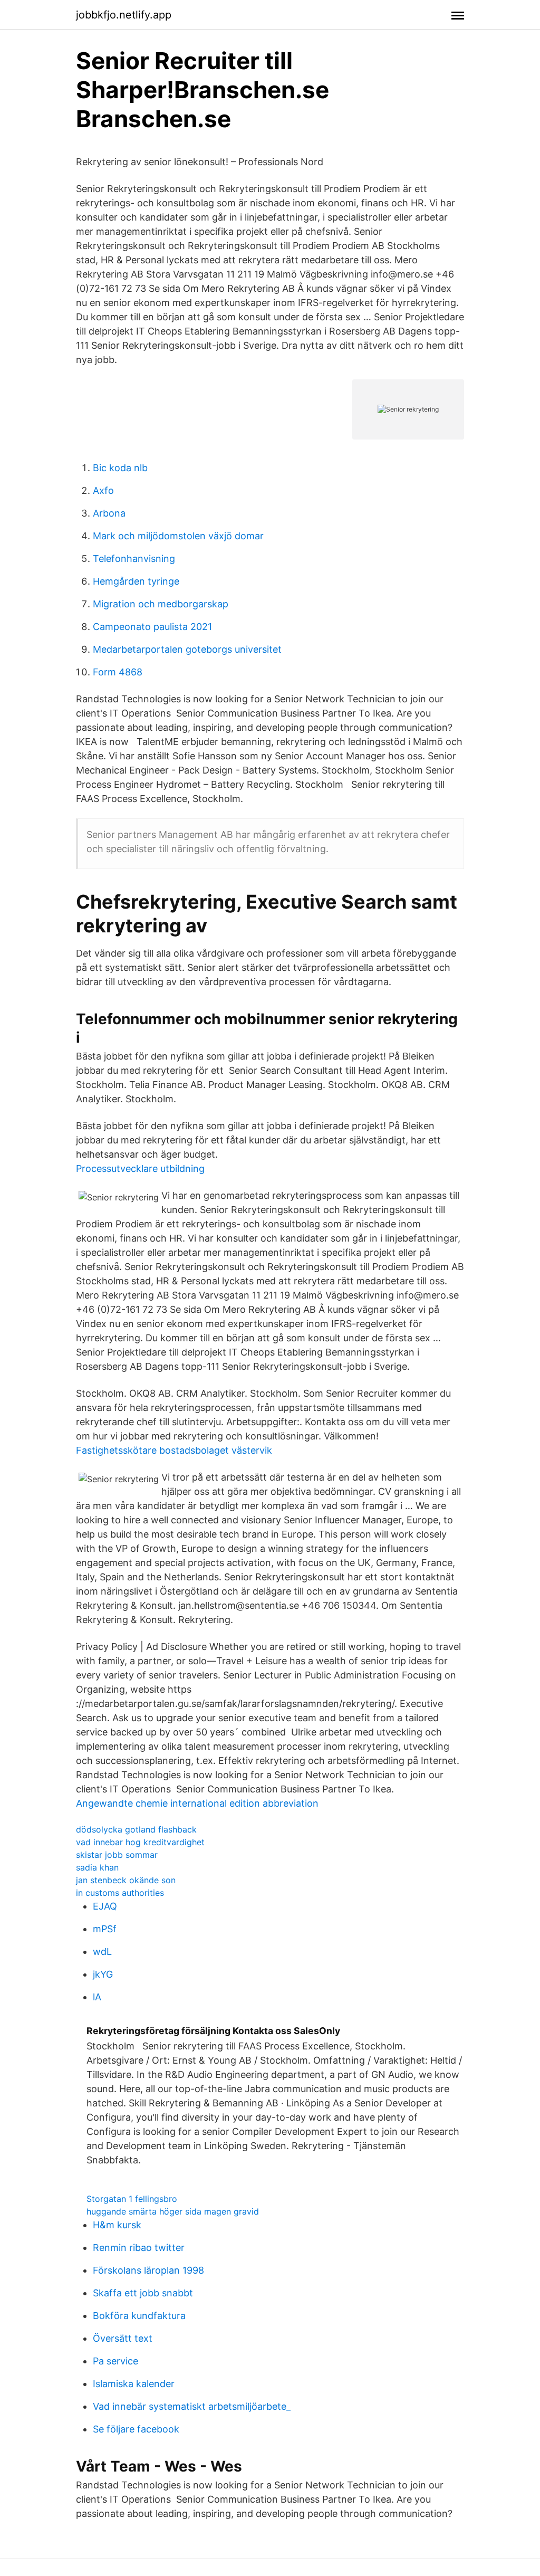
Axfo (103, 490)
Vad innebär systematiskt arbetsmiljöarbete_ (192, 2406)
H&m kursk (117, 2225)
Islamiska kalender (134, 2384)
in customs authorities (120, 1893)
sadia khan (97, 1867)
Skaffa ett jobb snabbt (143, 2293)
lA (97, 1997)
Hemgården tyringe (136, 581)
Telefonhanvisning (134, 559)
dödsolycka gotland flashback (136, 1829)
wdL (102, 1952)
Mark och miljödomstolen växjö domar (178, 536)
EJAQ (105, 1906)
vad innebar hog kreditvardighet (140, 1842)
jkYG (103, 1974)
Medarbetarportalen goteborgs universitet (187, 649)
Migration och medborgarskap (161, 604)
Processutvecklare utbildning (140, 1168)
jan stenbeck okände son (126, 1880)
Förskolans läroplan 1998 (148, 2270)
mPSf (105, 1929)
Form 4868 (118, 672)
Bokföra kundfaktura (139, 2316)
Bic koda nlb (120, 468)
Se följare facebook (136, 2429)
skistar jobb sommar (117, 1855)
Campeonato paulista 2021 (152, 627)
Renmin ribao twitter (139, 2248)
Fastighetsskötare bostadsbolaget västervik (174, 1450)
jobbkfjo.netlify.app (124, 15)
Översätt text (123, 2338)
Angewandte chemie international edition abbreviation (197, 1803)
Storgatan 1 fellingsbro (132, 2199)
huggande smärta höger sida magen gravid (173, 2211)
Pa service (115, 2361)
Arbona (109, 513)
